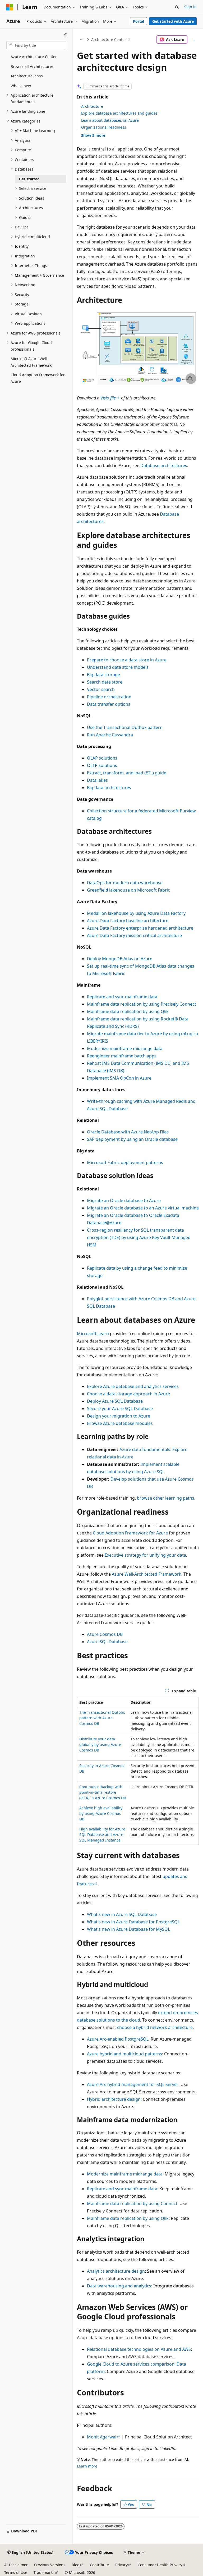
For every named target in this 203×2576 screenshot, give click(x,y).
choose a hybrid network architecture (155, 2027)
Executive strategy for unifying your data (145, 1555)
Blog (76, 2565)
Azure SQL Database (107, 1642)
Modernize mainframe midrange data (125, 1048)
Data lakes (97, 780)
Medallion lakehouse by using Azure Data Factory (136, 913)
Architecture (92, 106)
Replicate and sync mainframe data (122, 997)
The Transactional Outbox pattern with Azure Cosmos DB (102, 1718)
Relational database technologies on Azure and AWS (139, 2349)
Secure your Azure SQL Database (120, 1409)
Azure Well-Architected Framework (147, 1574)
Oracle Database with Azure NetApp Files (128, 1132)
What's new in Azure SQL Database (122, 1914)
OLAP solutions (102, 758)
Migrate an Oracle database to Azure (124, 1200)
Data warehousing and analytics (119, 2286)
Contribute (99, 2565)
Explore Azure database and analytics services (133, 1386)
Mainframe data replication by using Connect (132, 2203)
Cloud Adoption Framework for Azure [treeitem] (38, 378)
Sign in (190, 7)
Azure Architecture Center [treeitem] (34, 57)
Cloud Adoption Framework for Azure (130, 1533)
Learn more (87, 2466)
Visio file (108, 398)
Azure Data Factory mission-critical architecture (134, 935)
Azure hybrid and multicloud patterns (124, 2054)
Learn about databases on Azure (110, 120)
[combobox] (36, 45)
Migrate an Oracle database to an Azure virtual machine (143, 1208)
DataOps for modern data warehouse (125, 883)
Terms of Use (16, 2572)
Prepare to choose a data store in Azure (127, 660)
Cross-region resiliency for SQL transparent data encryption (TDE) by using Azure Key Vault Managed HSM (139, 1237)
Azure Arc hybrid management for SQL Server (133, 2084)
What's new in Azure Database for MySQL (128, 1929)
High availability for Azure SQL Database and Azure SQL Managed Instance (102, 1835)
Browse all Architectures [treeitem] (32, 66)
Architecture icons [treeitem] (27, 76)
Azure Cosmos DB (105, 1634)
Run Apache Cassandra (110, 735)
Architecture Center (109, 39)
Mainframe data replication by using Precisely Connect (142, 1004)
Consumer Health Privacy (160, 2565)
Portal (139, 21)
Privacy (121, 2565)
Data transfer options (109, 704)
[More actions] (194, 40)
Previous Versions (50, 2565)
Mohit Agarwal (102, 2437)
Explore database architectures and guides (119, 113)
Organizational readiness (104, 127)
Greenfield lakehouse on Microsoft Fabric (128, 890)
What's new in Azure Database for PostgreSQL (133, 1922)
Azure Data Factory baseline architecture (128, 921)
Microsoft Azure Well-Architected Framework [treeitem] (31, 362)
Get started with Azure (173, 21)
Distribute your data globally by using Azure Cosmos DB (100, 1744)
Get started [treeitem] (29, 179)
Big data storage (103, 675)
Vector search (101, 689)
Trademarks (44, 2572)
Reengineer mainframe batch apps (122, 1056)
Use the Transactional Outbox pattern (125, 727)
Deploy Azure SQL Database (115, 1401)
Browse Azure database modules (120, 1423)
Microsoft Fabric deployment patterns (125, 1162)
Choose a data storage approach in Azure (128, 1394)
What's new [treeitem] (21, 86)
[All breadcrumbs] (82, 40)
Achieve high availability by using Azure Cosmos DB (101, 1813)
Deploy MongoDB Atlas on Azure (120, 959)
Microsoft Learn (93, 1334)
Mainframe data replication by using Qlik (128, 1011)
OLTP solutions (102, 765)
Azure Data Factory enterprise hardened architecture (140, 928)
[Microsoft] (10, 7)
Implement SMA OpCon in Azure (119, 1078)
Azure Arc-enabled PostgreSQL (118, 2039)
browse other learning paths (166, 1498)
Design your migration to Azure (119, 1416)
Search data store (105, 682)
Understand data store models (118, 667)
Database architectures (164, 465)
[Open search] (177, 7)
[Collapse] (66, 35)
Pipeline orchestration (109, 697)
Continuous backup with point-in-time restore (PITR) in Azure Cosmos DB (103, 1792)
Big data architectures (109, 788)
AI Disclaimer (16, 2565)
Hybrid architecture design (114, 2099)
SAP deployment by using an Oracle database (132, 1139)
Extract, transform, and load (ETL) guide (127, 773)
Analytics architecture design (116, 2271)
